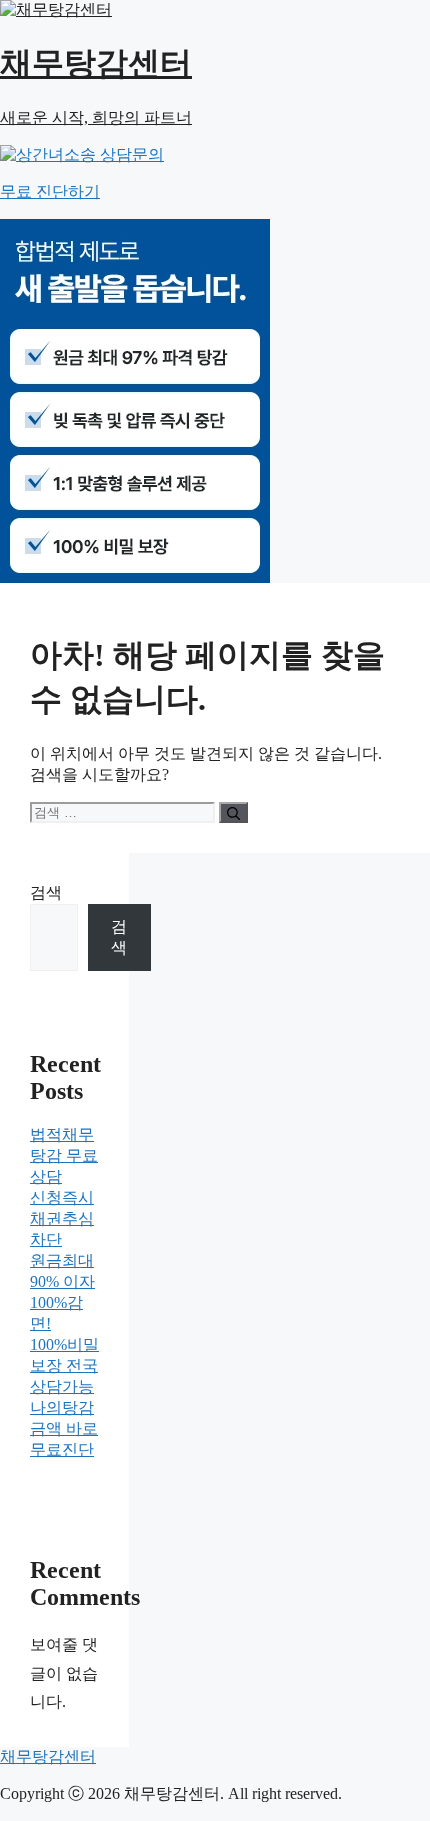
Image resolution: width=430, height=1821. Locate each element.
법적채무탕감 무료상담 (64, 1155)
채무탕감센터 (48, 1756)
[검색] (233, 812)
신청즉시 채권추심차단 (62, 1218)
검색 (46, 892)
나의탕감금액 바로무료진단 (64, 1428)
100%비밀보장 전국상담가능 (64, 1365)
